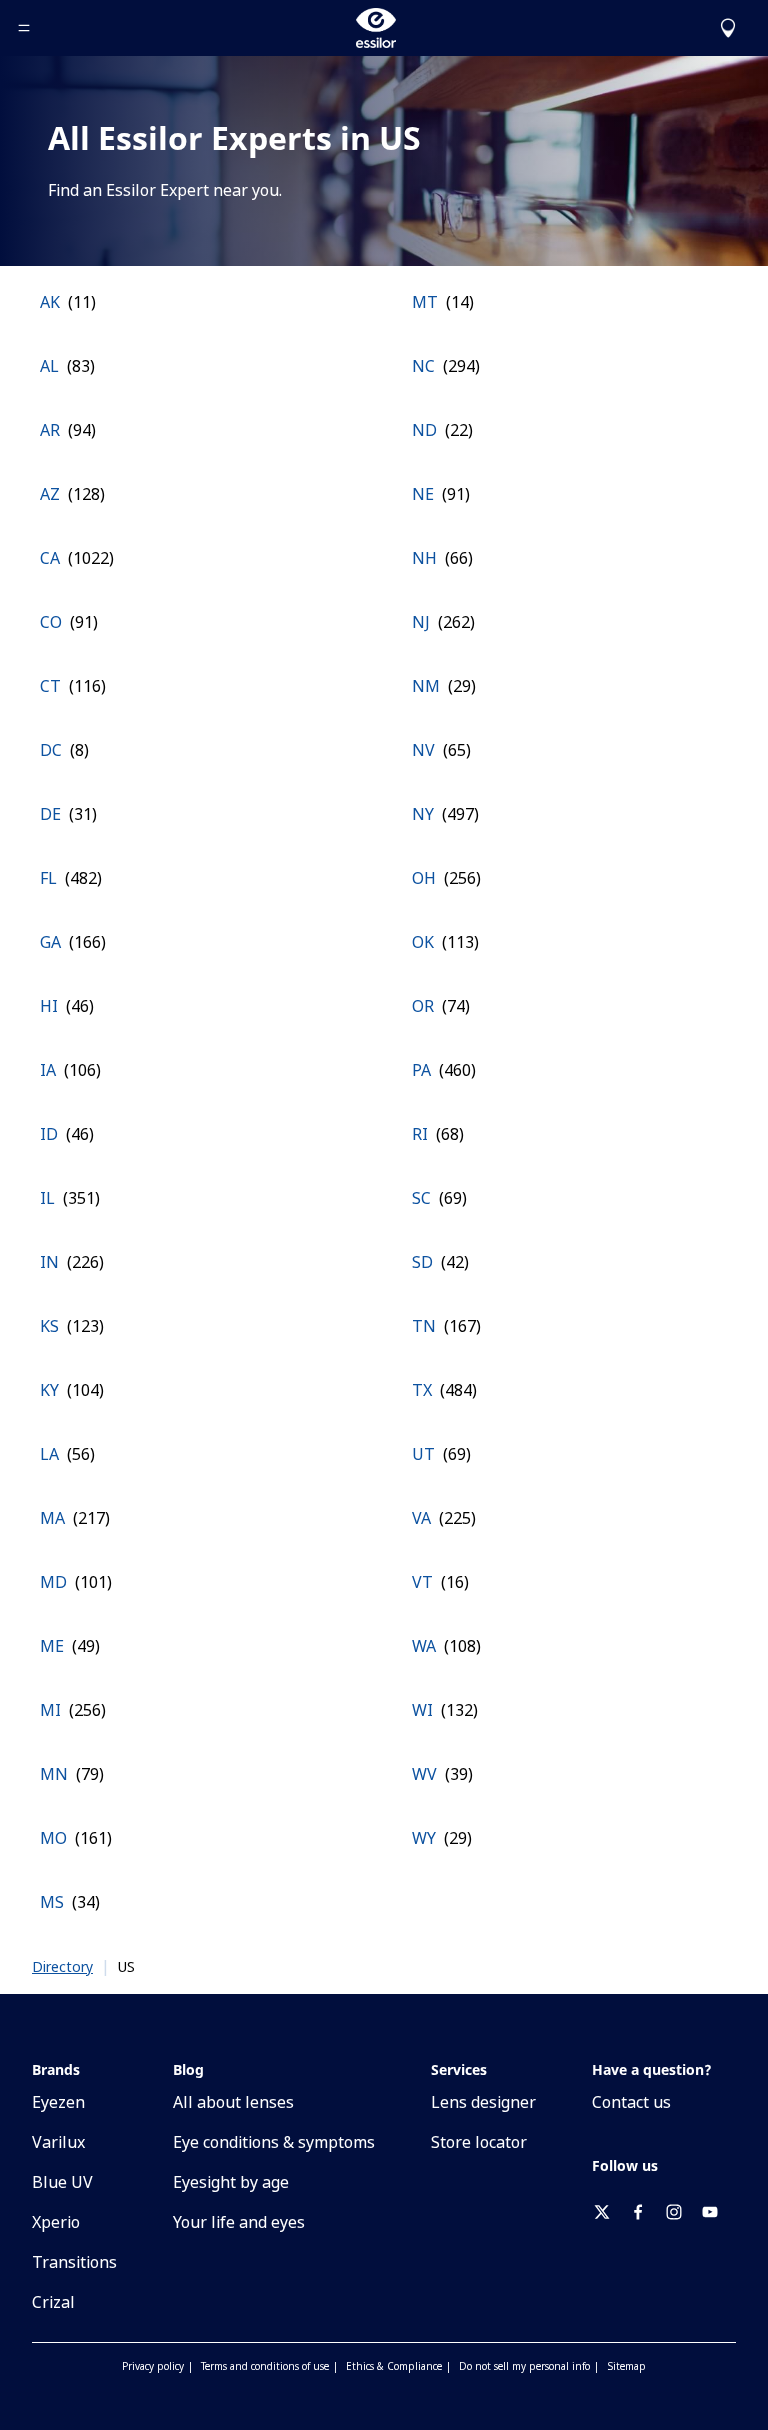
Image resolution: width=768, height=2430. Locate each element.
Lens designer (483, 2102)
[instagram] (682, 2212)
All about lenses (233, 2102)
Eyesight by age (231, 2182)
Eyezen (58, 2102)
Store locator (479, 2142)
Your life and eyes (239, 2222)
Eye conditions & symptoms (274, 2142)
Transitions (74, 2262)
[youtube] (718, 2212)
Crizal (53, 2302)
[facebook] (646, 2212)
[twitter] (610, 2212)
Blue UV (62, 2182)
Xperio (56, 2222)
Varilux (58, 2142)
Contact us (631, 2102)
